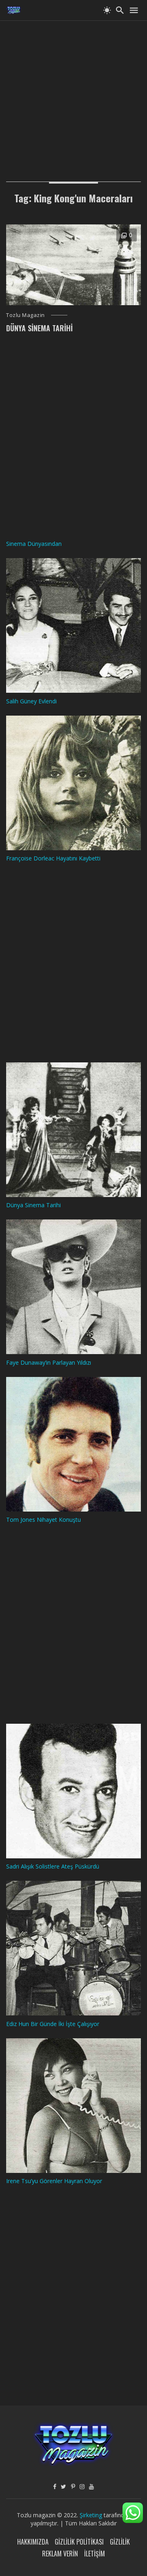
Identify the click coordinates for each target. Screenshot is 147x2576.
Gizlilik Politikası (79, 2542)
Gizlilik (120, 2542)
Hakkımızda (33, 2542)
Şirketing (92, 2515)
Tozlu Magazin (26, 315)
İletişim (95, 2554)
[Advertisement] (73, 94)
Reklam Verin (60, 2554)
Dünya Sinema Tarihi (39, 328)
